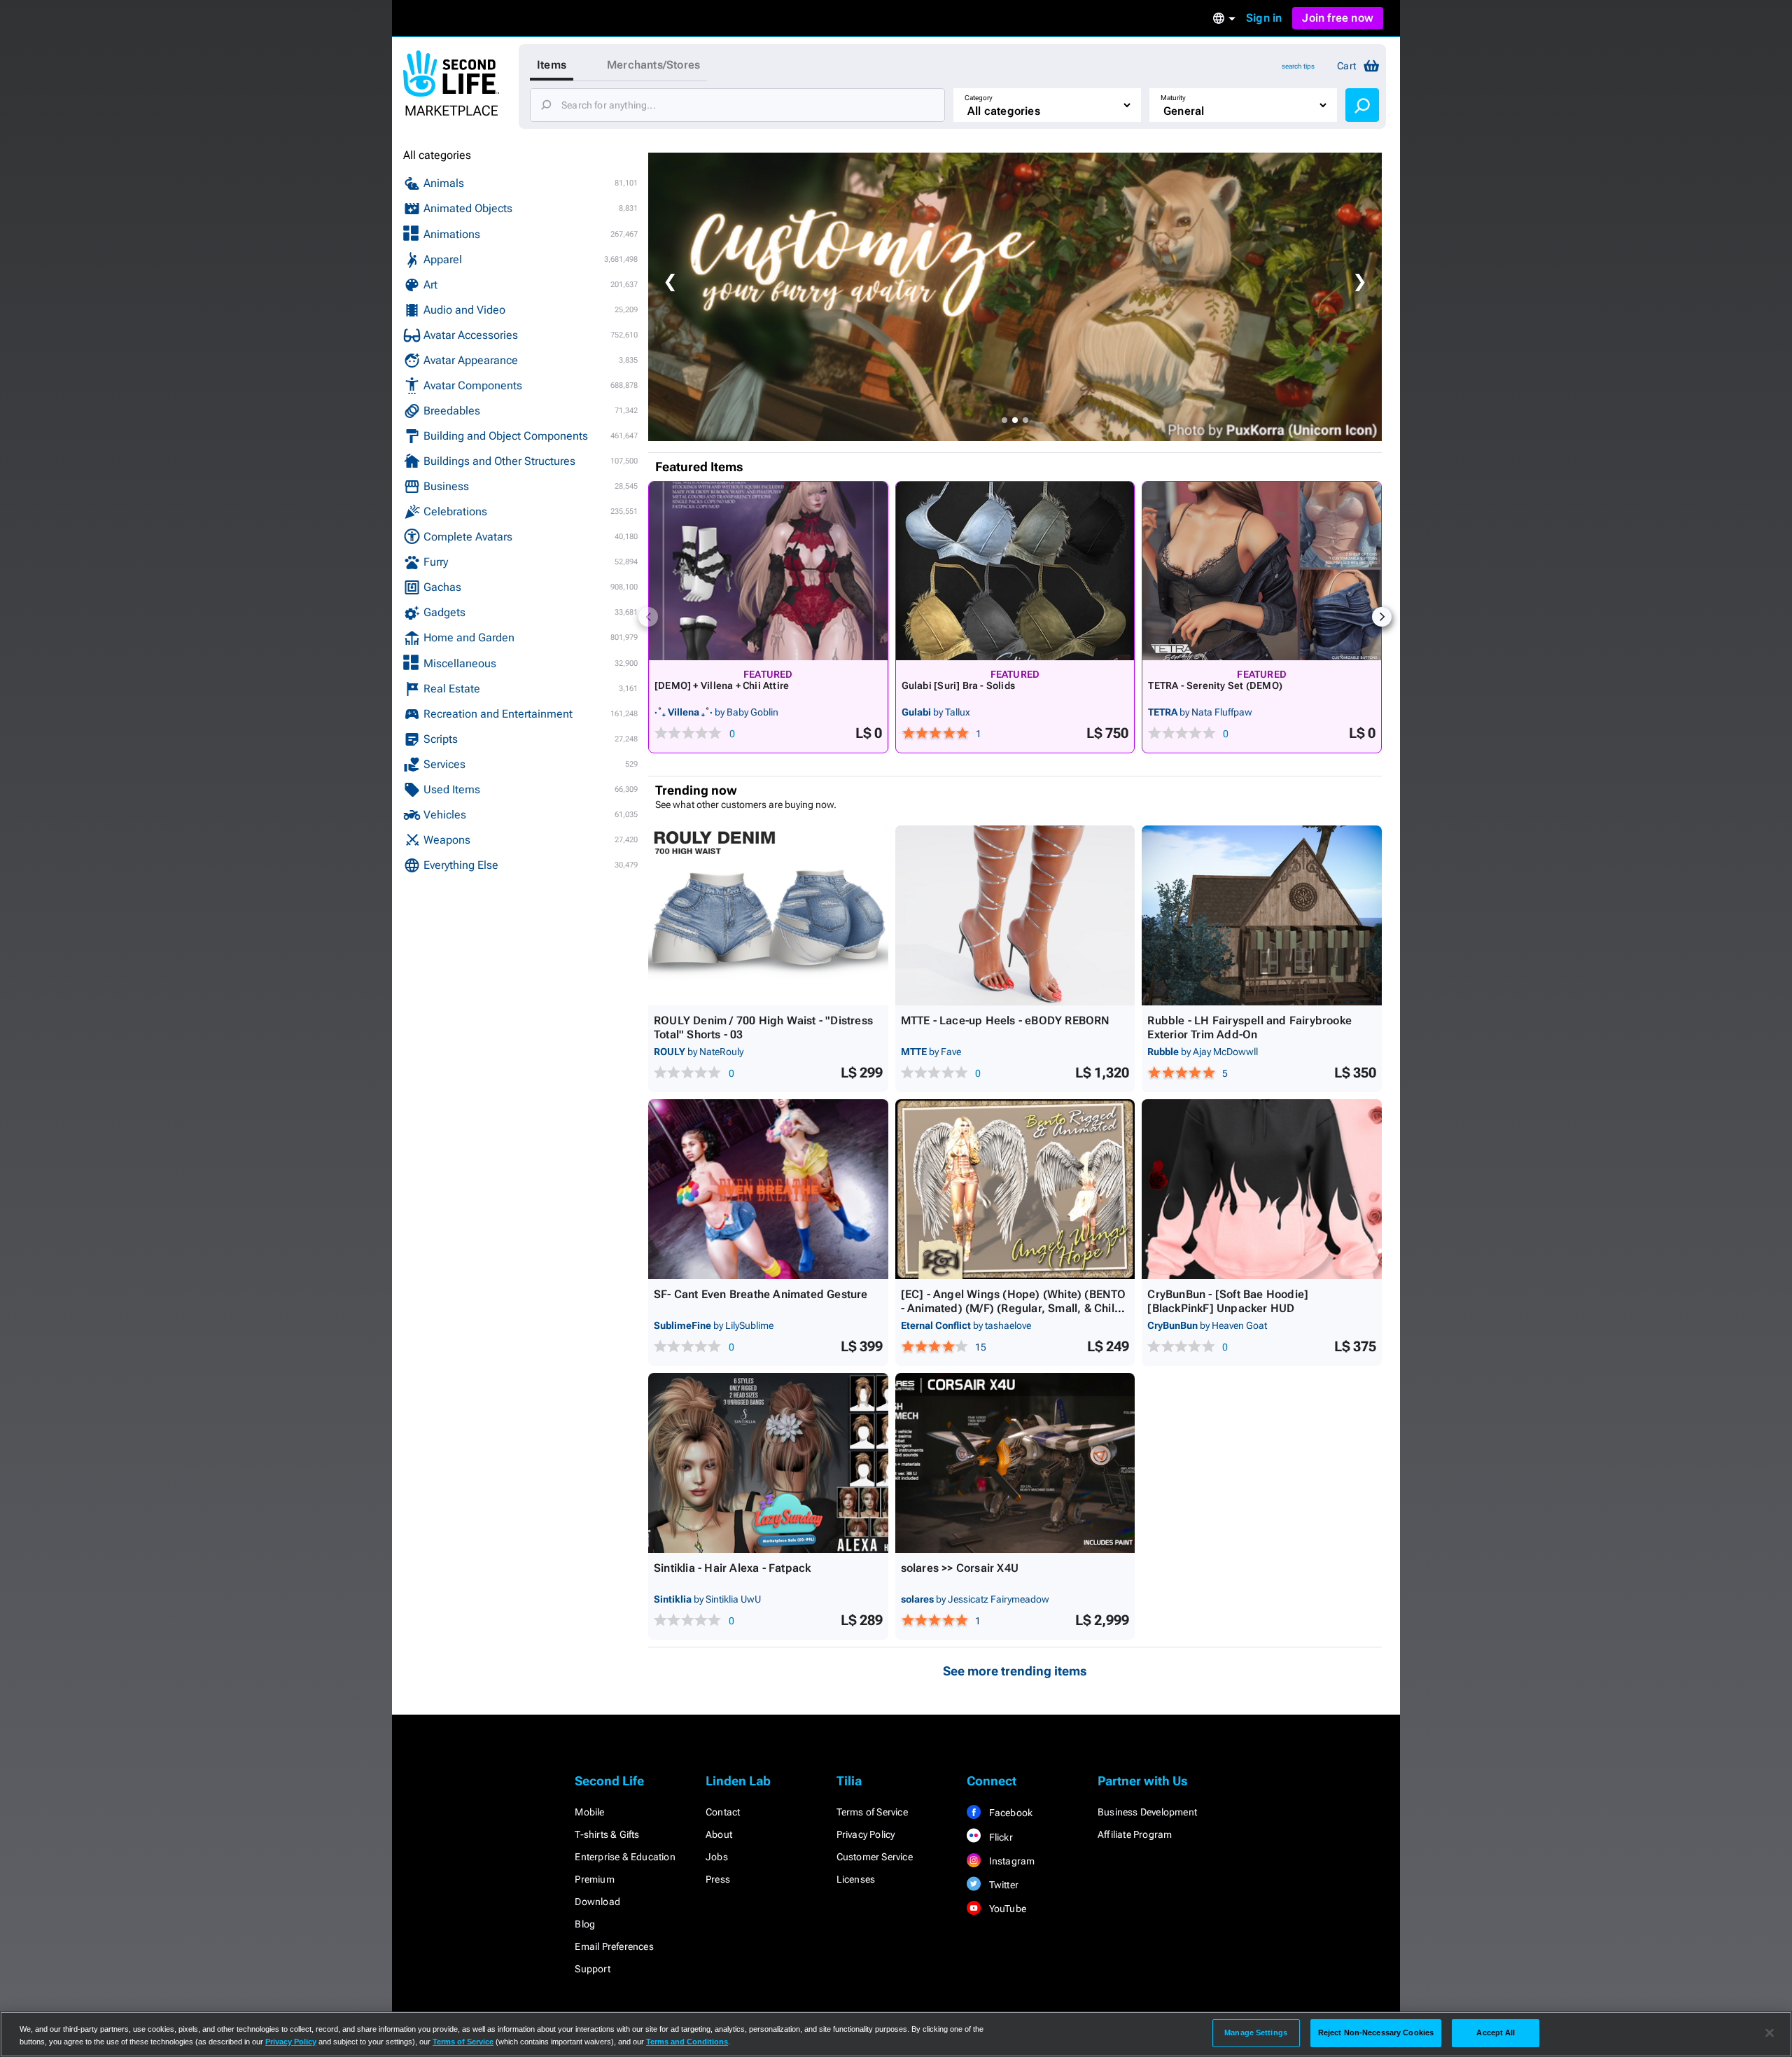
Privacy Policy (866, 1834)
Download (597, 1902)
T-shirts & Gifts (607, 1834)
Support (592, 1969)
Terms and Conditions (687, 2042)
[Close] (1770, 2033)
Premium (594, 1879)
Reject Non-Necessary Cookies (1376, 2032)
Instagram (1010, 1861)
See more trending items (1015, 1671)
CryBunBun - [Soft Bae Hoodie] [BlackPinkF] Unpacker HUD (1228, 1301)
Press (718, 1879)
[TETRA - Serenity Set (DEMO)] (1262, 571)
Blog (585, 1924)
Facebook (1009, 1813)
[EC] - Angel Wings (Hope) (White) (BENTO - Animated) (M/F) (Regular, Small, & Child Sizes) (1014, 1308)
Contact (723, 1812)
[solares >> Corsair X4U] (1015, 1463)
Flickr (999, 1837)
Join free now (1338, 18)
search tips (1298, 66)
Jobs (717, 1857)
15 (981, 1347)
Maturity (1173, 98)
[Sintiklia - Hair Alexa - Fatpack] (768, 1463)
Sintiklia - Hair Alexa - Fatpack (732, 1568)
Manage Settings (1256, 2032)
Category (979, 98)
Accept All (1496, 2032)
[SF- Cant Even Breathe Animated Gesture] (768, 1189)
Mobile (589, 1812)
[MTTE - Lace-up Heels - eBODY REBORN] (1015, 915)
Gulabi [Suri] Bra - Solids (958, 685)
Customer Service (875, 1857)
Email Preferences (614, 1946)
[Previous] (648, 617)
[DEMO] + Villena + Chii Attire (722, 685)
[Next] (1382, 617)
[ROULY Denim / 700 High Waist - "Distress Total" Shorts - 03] (768, 915)
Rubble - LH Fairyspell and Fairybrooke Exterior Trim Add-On (1249, 1027)
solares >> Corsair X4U (960, 1568)
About (719, 1834)
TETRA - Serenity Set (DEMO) (1215, 685)
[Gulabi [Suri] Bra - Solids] (1015, 571)
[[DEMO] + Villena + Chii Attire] (768, 571)
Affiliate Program (1135, 1834)
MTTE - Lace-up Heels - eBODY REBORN (1006, 1020)
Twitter (1002, 1885)
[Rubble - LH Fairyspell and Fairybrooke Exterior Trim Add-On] (1262, 915)
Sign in (1264, 18)
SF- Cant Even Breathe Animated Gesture (761, 1294)
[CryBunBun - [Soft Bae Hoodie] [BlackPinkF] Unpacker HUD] (1262, 1189)
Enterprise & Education (625, 1857)
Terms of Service (872, 1812)
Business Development (1147, 1812)
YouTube (1006, 1909)
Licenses (856, 1879)
